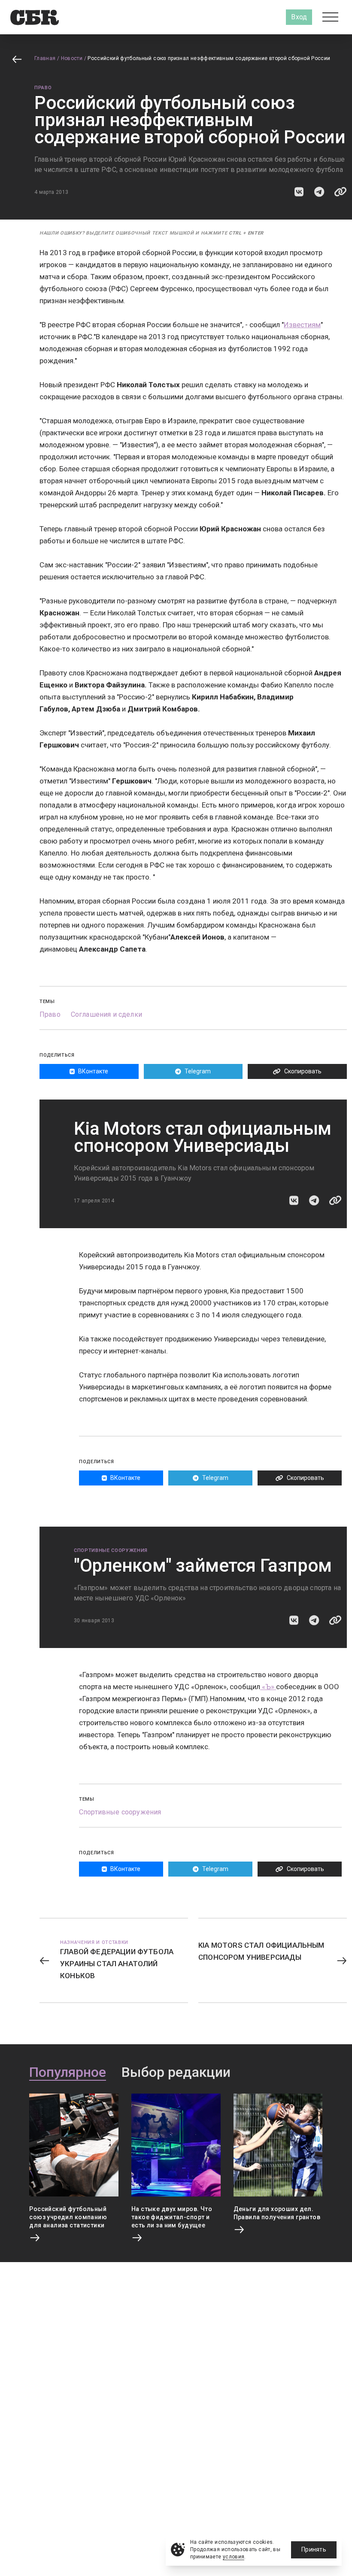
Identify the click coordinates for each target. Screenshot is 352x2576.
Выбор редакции (176, 2073)
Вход (299, 17)
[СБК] (35, 17)
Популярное (68, 2073)
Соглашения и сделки (106, 1014)
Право (43, 88)
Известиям (302, 325)
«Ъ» (268, 1687)
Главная (45, 58)
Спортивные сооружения (111, 1550)
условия (234, 2557)
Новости (72, 58)
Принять (314, 2549)
